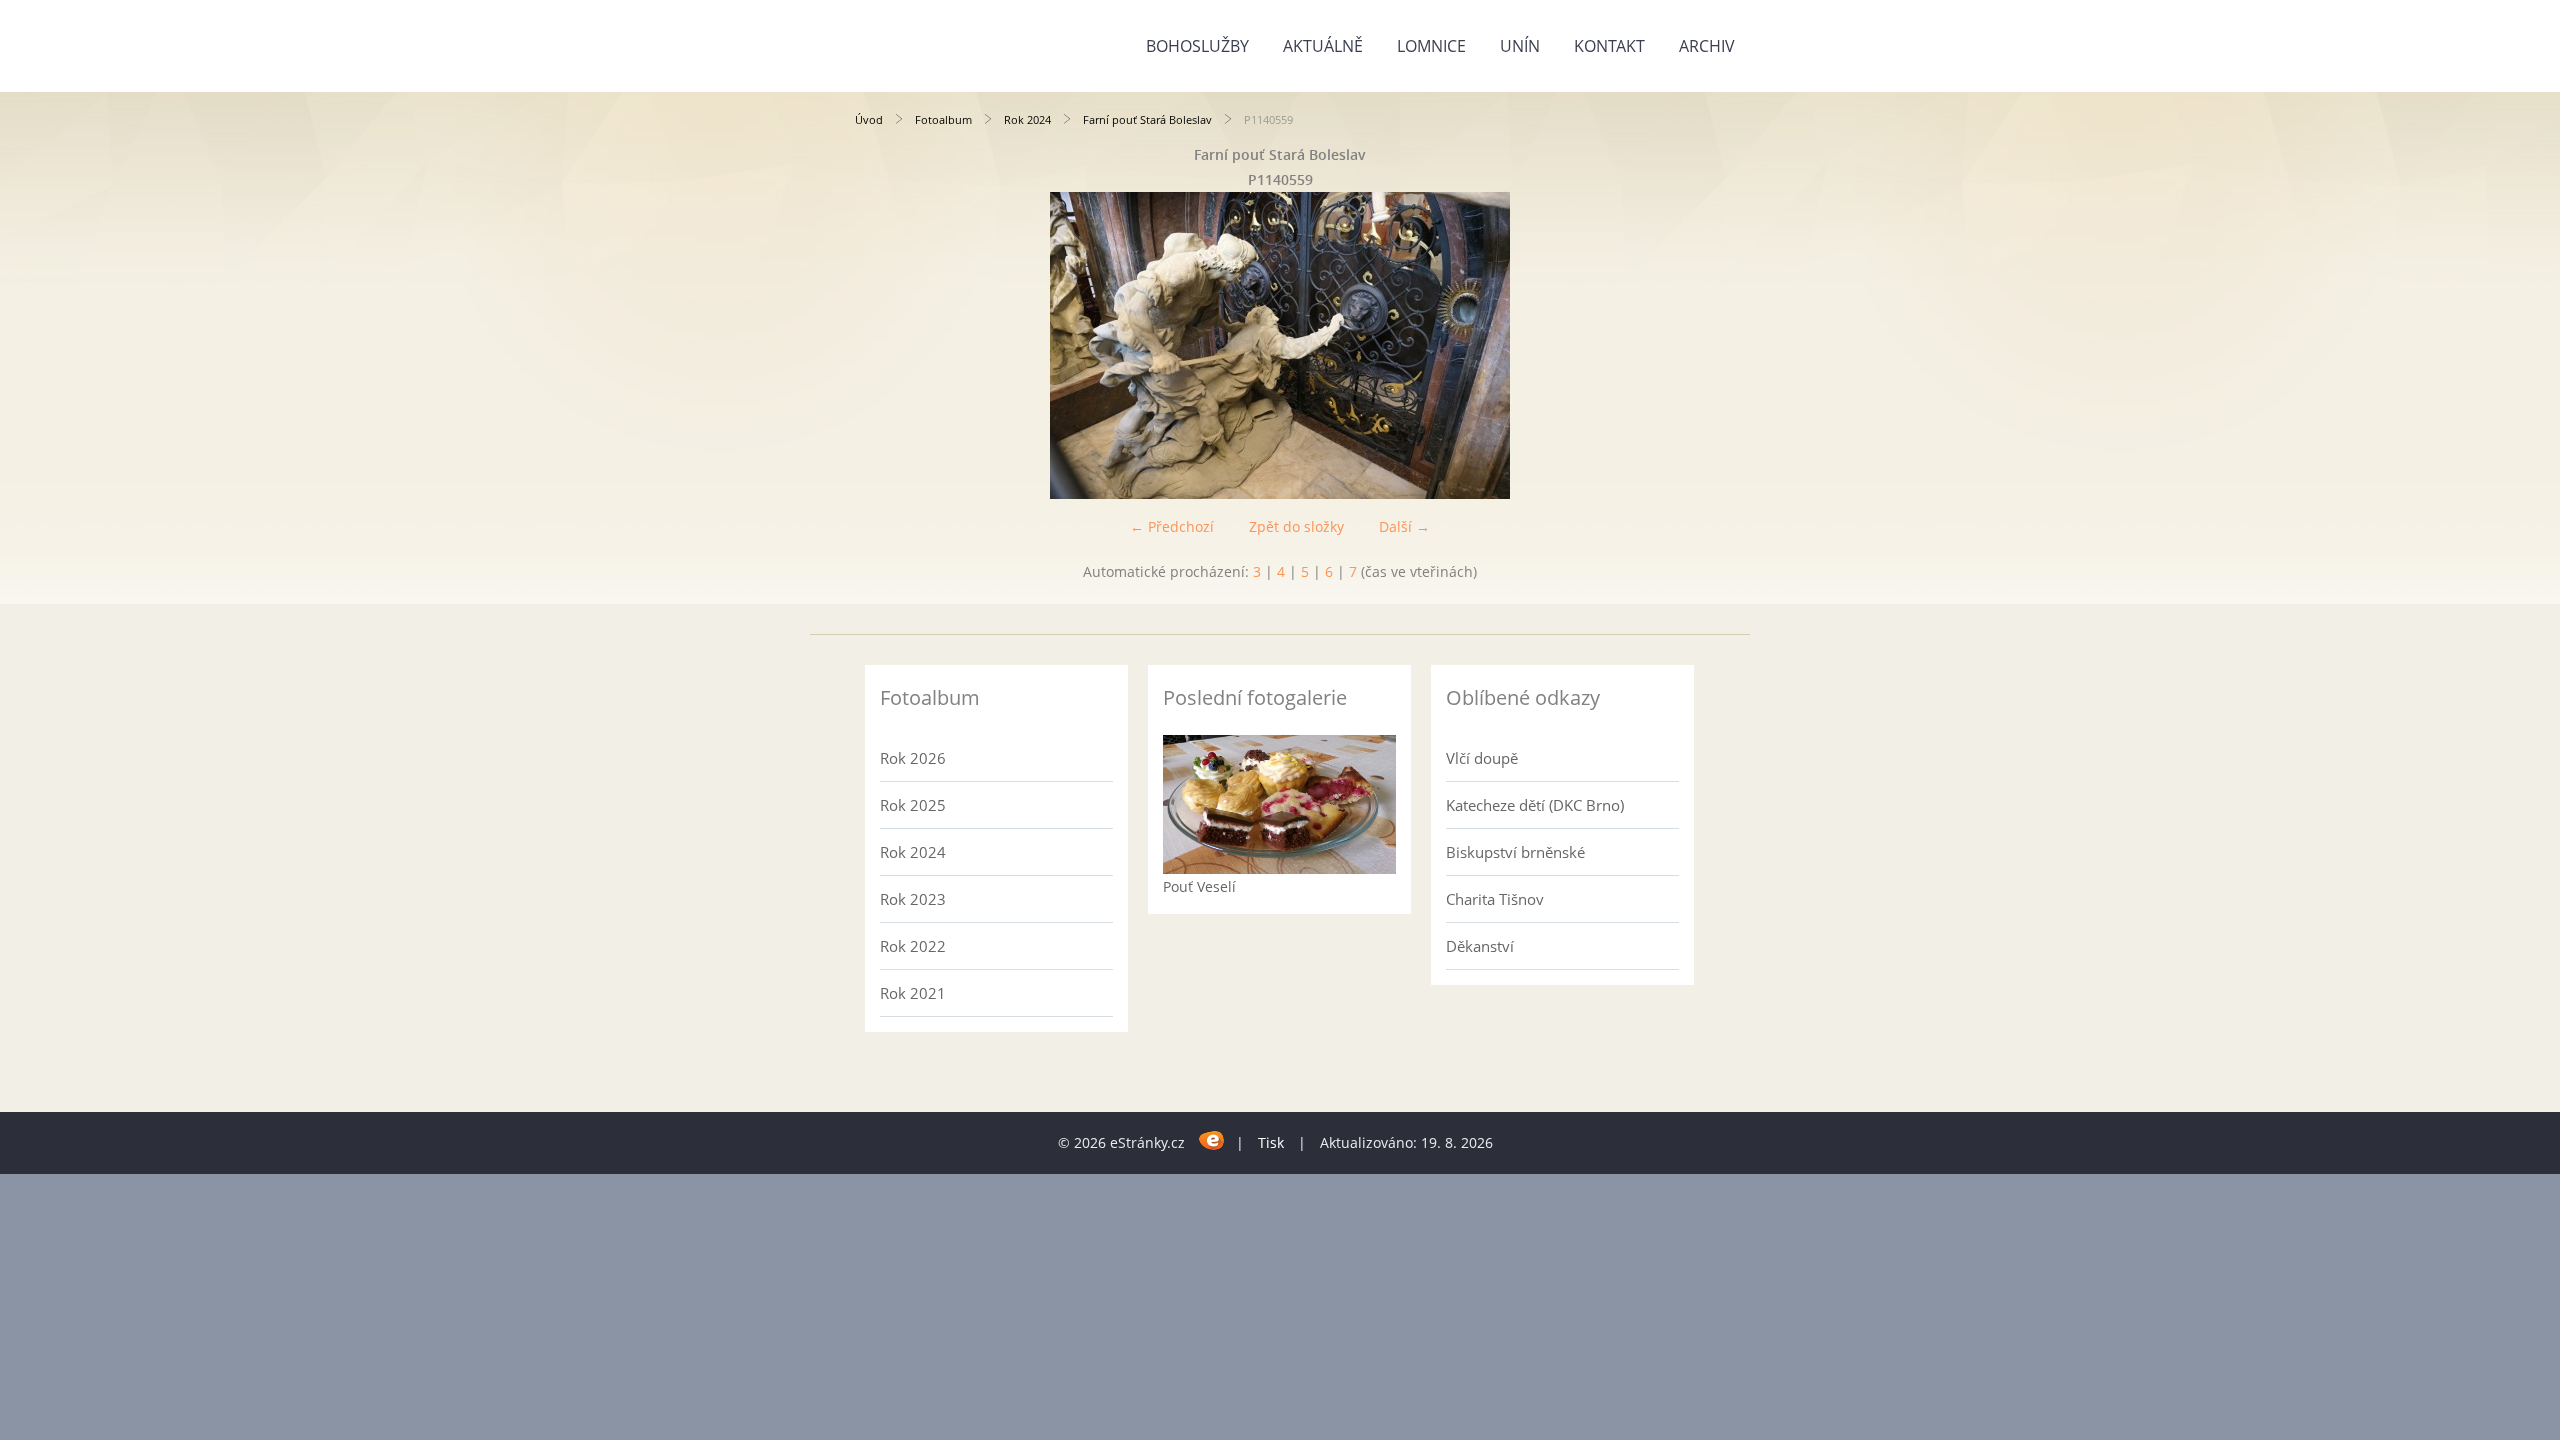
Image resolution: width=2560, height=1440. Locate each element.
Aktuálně (1323, 46)
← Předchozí (1172, 526)
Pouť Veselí (1199, 886)
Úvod (869, 119)
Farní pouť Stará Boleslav (1147, 119)
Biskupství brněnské (1515, 852)
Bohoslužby (1197, 46)
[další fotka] (1672, 345)
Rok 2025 (913, 805)
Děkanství (1480, 946)
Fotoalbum (943, 119)
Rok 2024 (1027, 119)
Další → (1404, 526)
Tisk (1271, 1142)
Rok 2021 (913, 993)
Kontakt (1609, 46)
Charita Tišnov (1495, 899)
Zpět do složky (1296, 526)
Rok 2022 (913, 946)
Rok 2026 (913, 758)
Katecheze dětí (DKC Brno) (1535, 805)
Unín (1520, 46)
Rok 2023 (913, 899)
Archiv (1707, 46)
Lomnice (1431, 46)
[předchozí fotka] (887, 345)
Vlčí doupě (1482, 758)
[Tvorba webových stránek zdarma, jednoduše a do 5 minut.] (1212, 1139)
